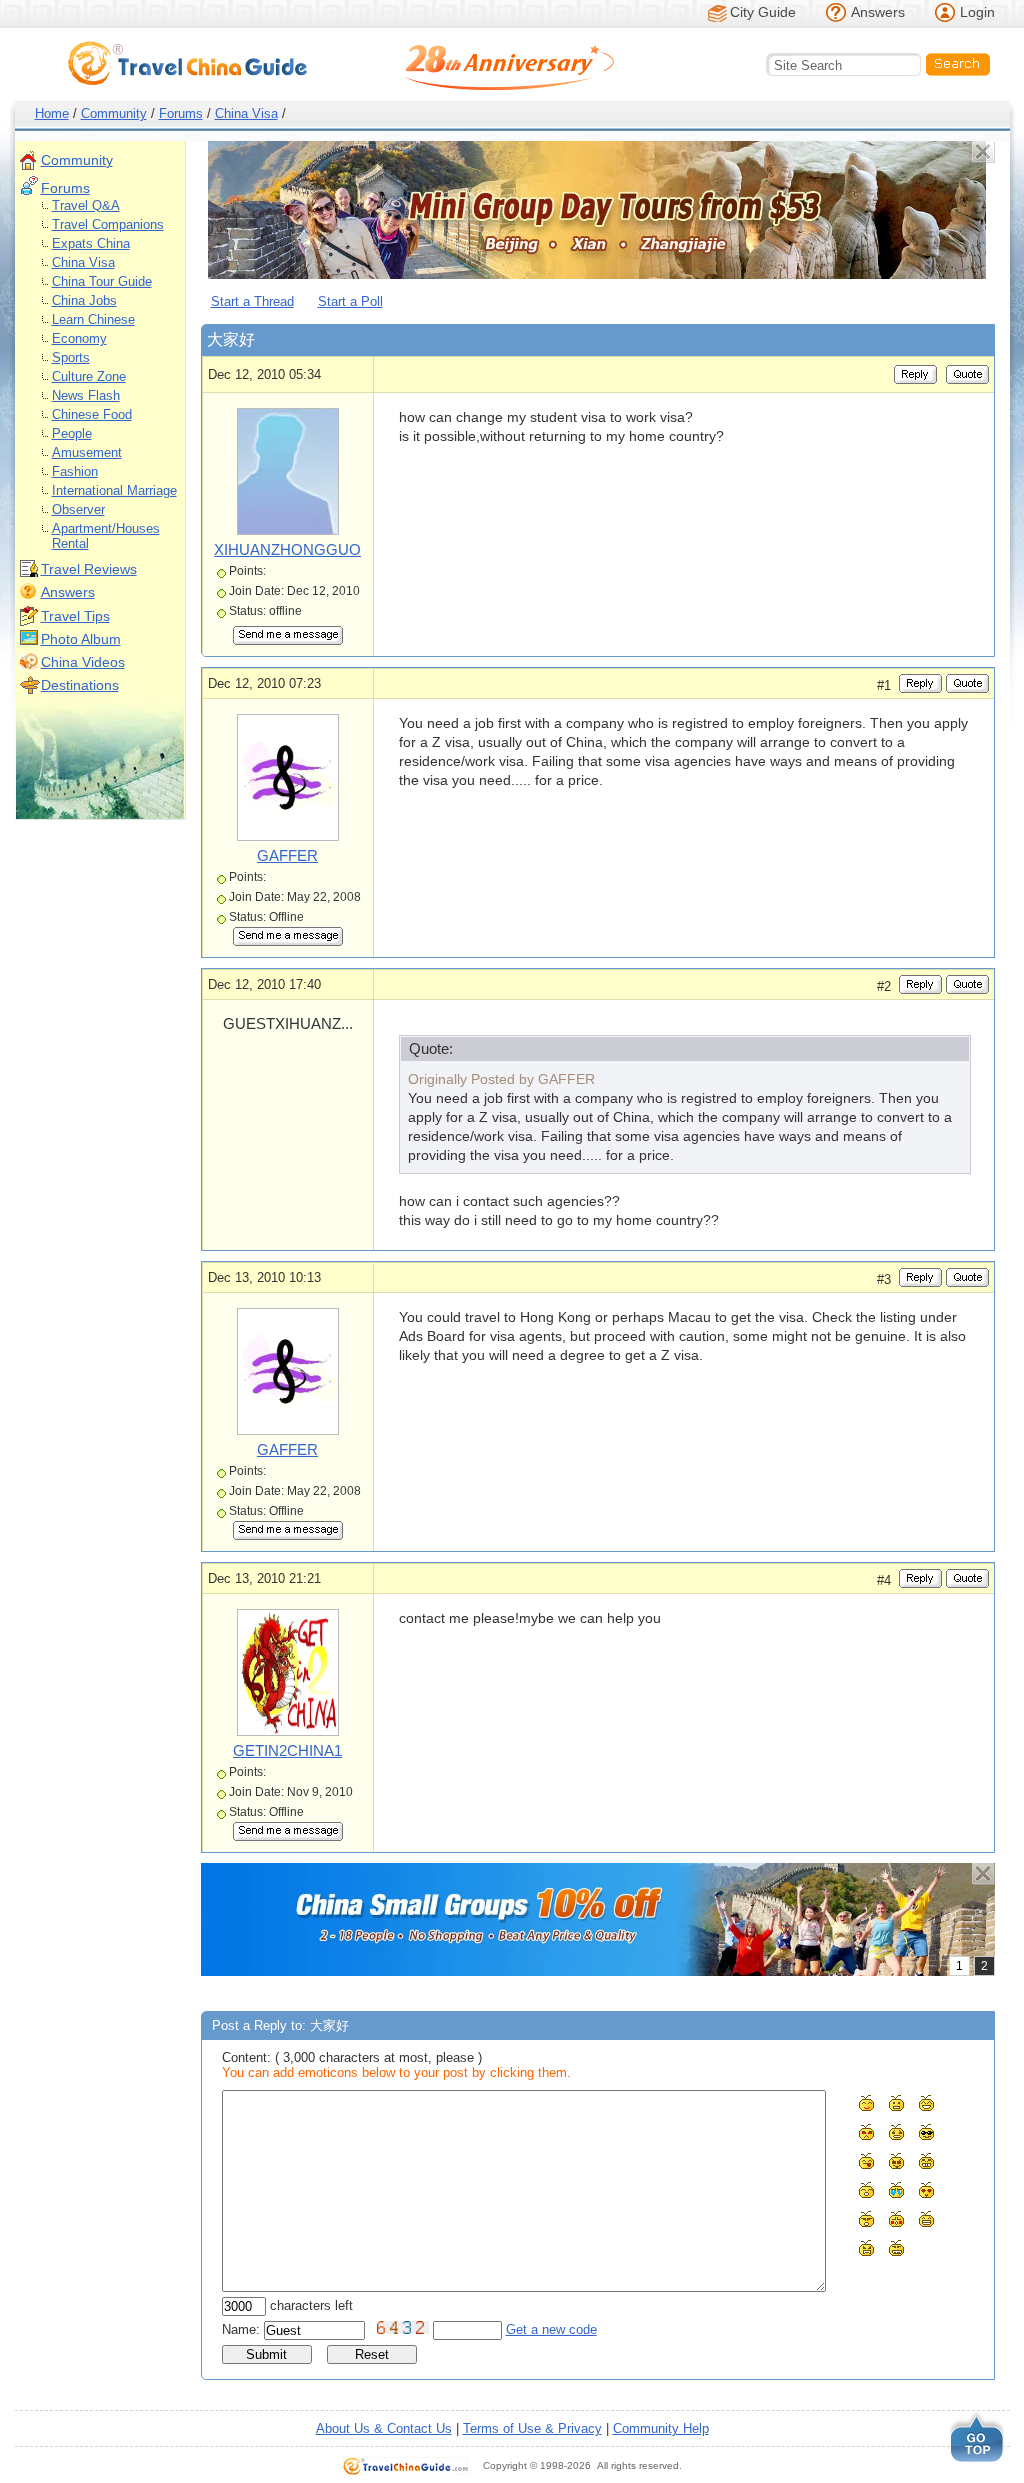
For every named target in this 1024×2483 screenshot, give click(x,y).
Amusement (87, 452)
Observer (78, 509)
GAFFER (287, 855)
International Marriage (114, 490)
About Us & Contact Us (384, 2428)
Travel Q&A (86, 205)
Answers (878, 12)
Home (52, 113)
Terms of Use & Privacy (532, 2428)
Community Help (661, 2428)
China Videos (83, 662)
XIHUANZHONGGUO (287, 549)
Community (114, 113)
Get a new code (551, 2329)
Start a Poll (350, 301)
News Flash (86, 395)
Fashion (75, 471)
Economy (79, 338)
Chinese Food (92, 414)
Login (977, 12)
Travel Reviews (89, 569)
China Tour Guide (102, 281)
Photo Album (81, 639)
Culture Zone (89, 376)
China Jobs (84, 300)
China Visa (246, 113)
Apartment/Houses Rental (106, 536)
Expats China (91, 243)
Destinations (80, 685)
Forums (181, 113)
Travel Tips (75, 616)
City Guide (763, 12)
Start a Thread (252, 301)
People (72, 433)
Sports (71, 357)
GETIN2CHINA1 (287, 1750)
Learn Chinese (93, 319)
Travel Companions (108, 224)
